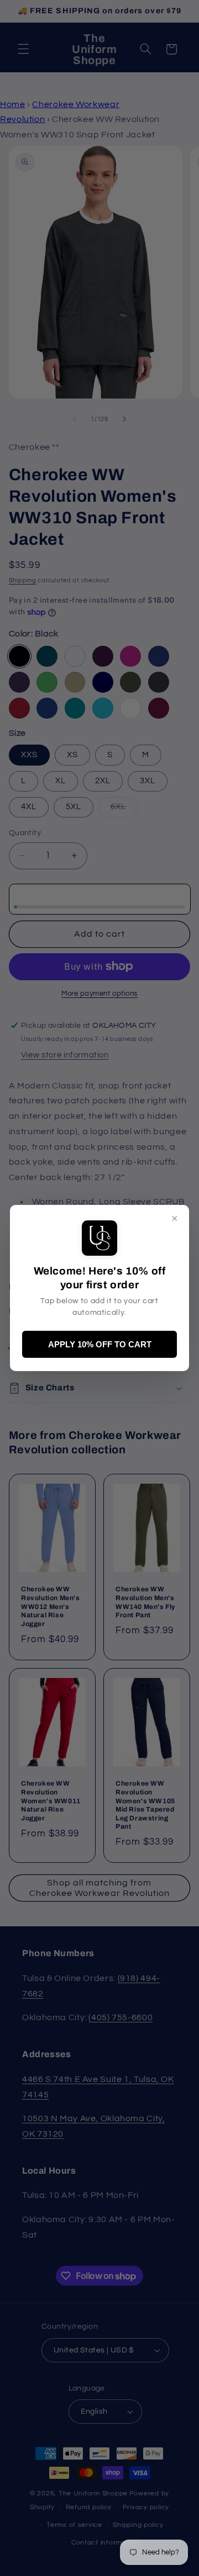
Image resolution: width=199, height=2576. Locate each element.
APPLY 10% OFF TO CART (100, 1344)
